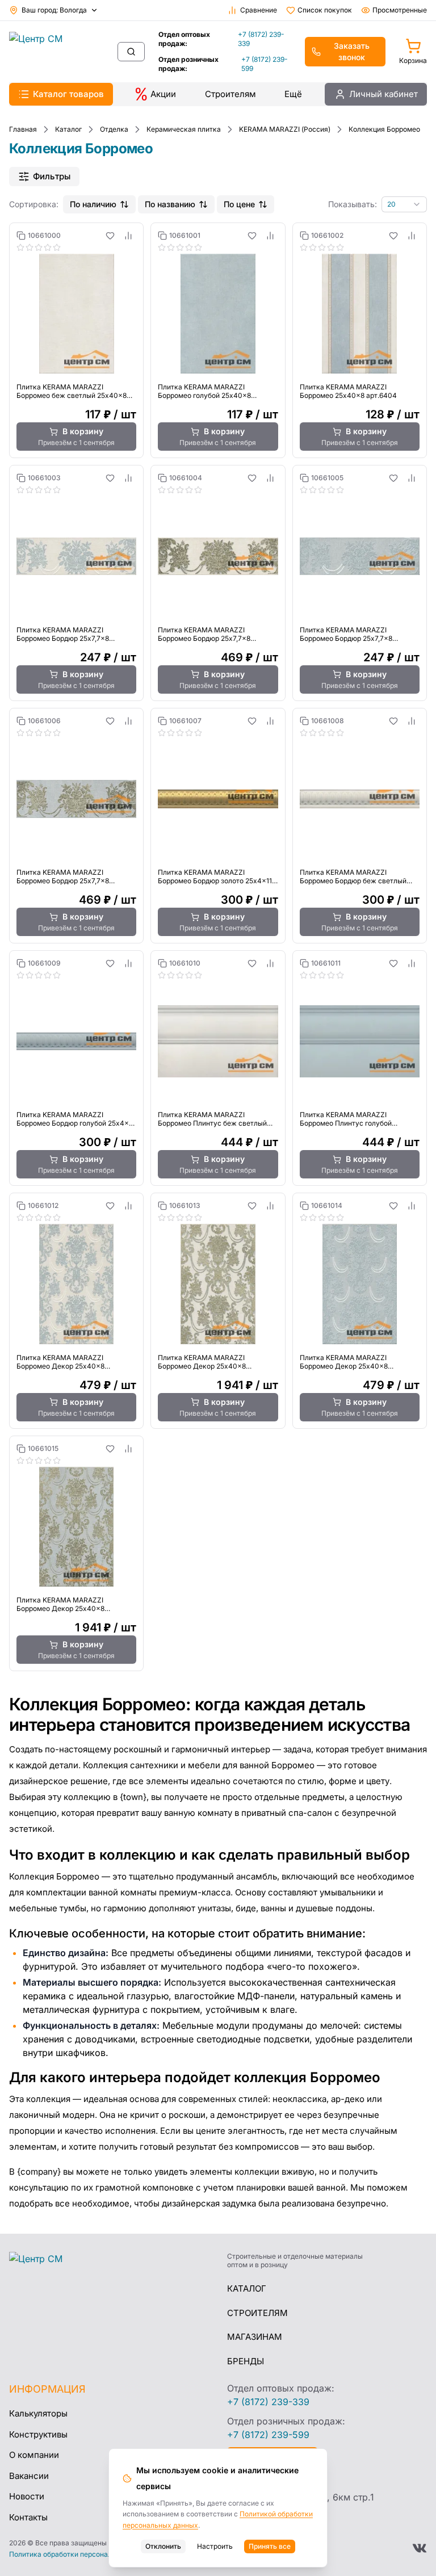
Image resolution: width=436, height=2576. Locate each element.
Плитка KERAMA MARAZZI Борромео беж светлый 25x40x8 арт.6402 (72, 391)
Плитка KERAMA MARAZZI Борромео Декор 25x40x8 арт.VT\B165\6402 (202, 1362)
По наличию (93, 204)
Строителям (230, 94)
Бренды (246, 2361)
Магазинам (255, 2337)
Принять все (270, 2546)
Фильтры (52, 176)
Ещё (293, 94)
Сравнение (259, 10)
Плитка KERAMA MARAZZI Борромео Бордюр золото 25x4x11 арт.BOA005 (215, 876)
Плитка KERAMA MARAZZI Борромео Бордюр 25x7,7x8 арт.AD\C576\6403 (346, 634)
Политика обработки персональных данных (82, 2554)
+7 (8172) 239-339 (261, 39)
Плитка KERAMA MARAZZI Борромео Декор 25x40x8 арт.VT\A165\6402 (60, 1362)
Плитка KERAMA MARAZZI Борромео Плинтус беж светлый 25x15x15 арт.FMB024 (212, 1119)
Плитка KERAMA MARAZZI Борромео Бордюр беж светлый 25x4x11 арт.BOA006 (353, 876)
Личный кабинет (383, 94)
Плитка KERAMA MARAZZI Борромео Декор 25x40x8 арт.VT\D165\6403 (60, 1604)
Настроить (215, 2546)
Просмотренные (400, 10)
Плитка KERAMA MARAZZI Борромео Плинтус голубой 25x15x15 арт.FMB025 (346, 1119)
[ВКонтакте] (420, 2548)
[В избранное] (110, 236)
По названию (170, 204)
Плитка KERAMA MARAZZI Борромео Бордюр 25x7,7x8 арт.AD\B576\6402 (204, 634)
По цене (239, 204)
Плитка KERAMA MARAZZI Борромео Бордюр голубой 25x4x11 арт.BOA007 (76, 1119)
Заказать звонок (352, 51)
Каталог (247, 2288)
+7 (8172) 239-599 (265, 64)
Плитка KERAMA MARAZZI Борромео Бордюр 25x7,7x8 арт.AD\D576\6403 (63, 876)
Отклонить (163, 2546)
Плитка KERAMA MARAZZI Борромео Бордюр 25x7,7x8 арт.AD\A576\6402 (63, 634)
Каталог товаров (68, 94)
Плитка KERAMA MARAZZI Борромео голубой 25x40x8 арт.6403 (204, 391)
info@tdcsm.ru (258, 2478)
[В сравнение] (128, 236)
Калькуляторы (38, 2413)
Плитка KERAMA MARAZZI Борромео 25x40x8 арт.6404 (348, 391)
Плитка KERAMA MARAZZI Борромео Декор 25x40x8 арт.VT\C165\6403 (344, 1362)
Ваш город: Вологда (54, 10)
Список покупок (325, 10)
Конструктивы (38, 2434)
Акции (163, 94)
